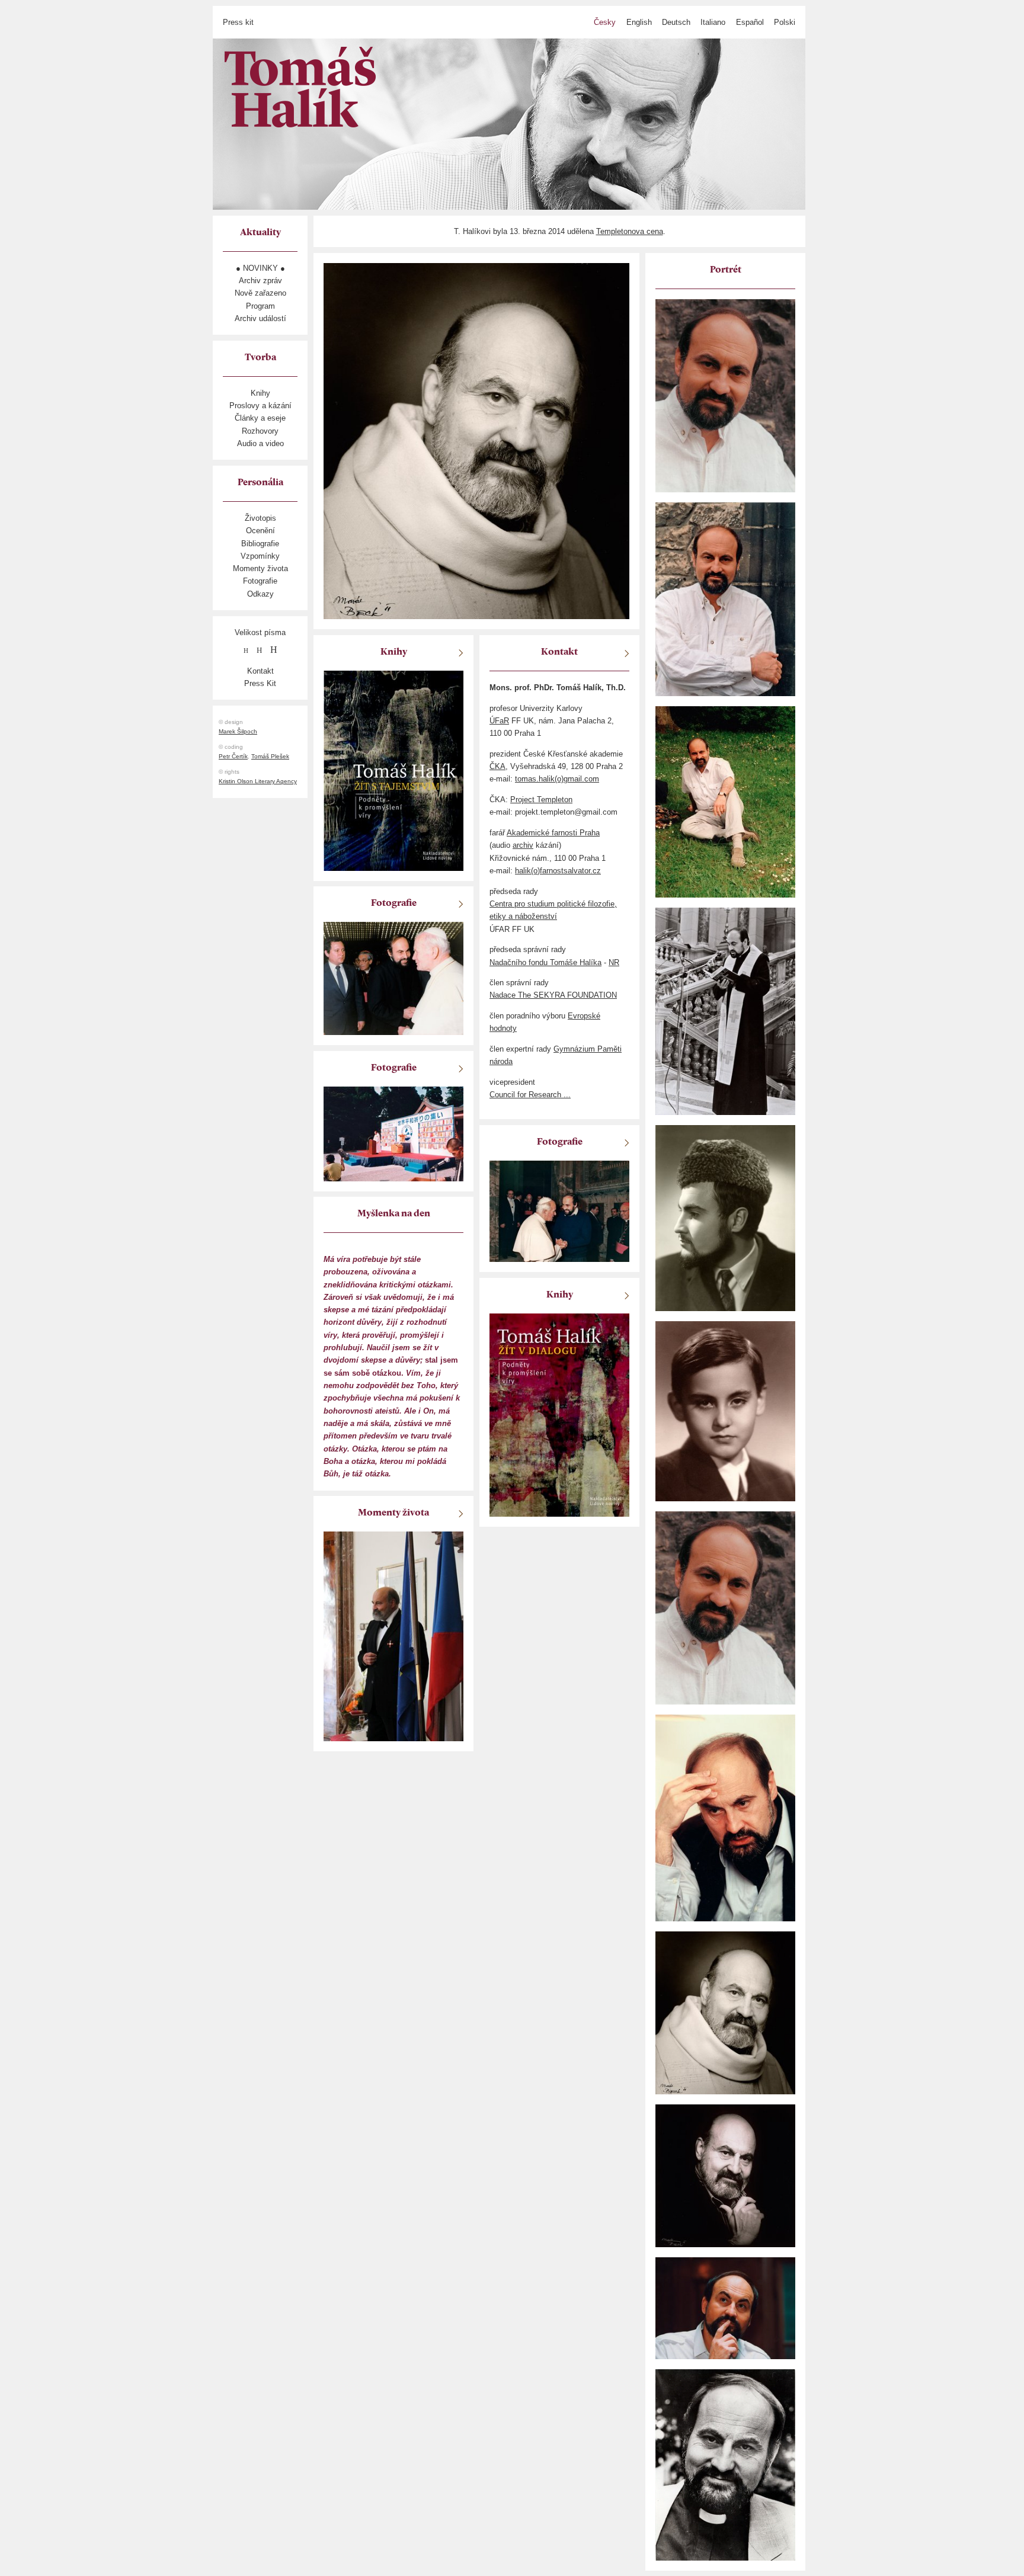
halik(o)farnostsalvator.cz (558, 871)
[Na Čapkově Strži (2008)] (725, 801)
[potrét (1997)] (725, 2307)
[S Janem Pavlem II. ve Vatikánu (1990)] (393, 978)
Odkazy (260, 594)
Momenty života (260, 568)
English (639, 22)
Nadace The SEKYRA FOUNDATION (553, 995)
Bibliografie (260, 544)
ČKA (497, 766)
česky (605, 22)
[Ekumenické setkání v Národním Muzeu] (725, 1010)
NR (614, 962)
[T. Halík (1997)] (725, 395)
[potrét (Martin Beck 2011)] (725, 2012)
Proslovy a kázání (260, 406)
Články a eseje (260, 418)
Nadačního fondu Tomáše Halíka (545, 962)
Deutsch (676, 22)
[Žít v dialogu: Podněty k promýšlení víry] (559, 1414)
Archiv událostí (260, 318)
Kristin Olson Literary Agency (258, 781)
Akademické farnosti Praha (553, 833)
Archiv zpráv (260, 281)
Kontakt (260, 671)
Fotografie (260, 581)
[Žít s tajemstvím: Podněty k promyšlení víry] (393, 770)
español (750, 22)
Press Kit (260, 683)
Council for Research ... (530, 1095)
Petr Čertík (233, 756)
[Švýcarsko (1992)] (725, 2464)
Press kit (238, 22)
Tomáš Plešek (270, 756)
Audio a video (260, 443)
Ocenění (260, 531)
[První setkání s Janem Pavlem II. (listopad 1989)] (559, 1211)
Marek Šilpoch (238, 731)
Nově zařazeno (260, 293)
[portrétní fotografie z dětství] (725, 1411)
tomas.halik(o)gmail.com (557, 779)
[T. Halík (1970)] (725, 1218)
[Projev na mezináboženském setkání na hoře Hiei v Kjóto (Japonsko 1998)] (393, 1133)
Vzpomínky (260, 556)
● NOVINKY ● (260, 268)
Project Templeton (541, 800)
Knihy (260, 393)
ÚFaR (499, 721)
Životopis (260, 518)
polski (785, 22)
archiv (523, 845)
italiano (713, 22)
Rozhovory (260, 431)
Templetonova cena (630, 231)
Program (260, 306)
